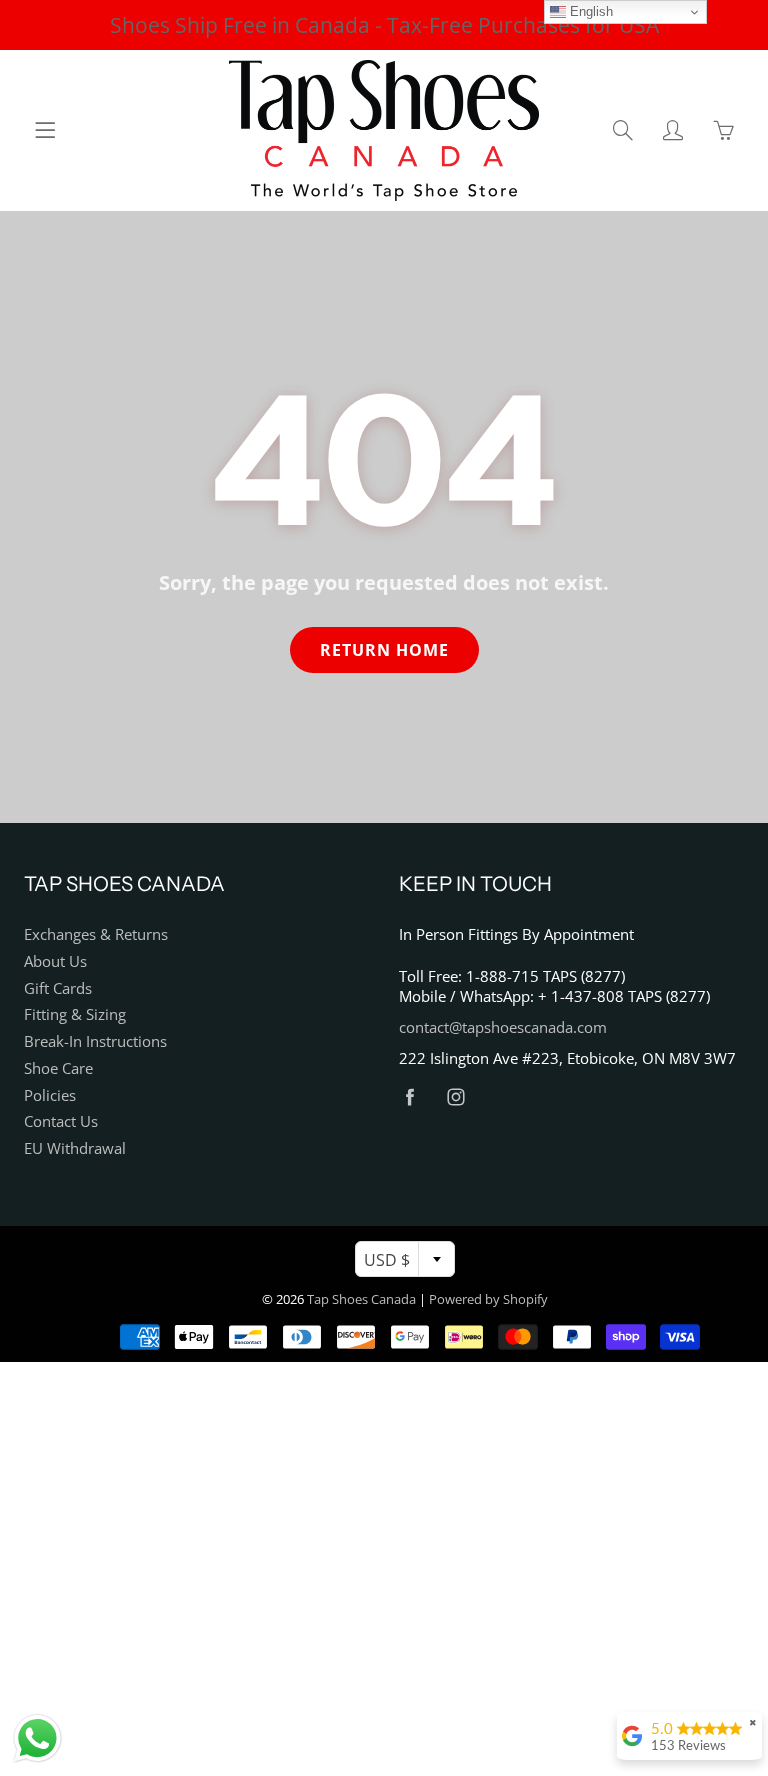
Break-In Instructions (95, 1041)
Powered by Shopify (488, 1299)
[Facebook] (409, 1097)
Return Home (384, 650)
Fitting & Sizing (75, 1014)
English (589, 11)
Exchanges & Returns (96, 934)
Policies (50, 1095)
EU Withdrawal (75, 1148)
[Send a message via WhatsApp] (37, 1738)
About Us (55, 961)
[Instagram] (455, 1097)
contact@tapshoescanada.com (503, 1027)
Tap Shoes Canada (361, 1299)
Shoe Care (58, 1068)
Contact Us (61, 1121)
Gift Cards (58, 988)
